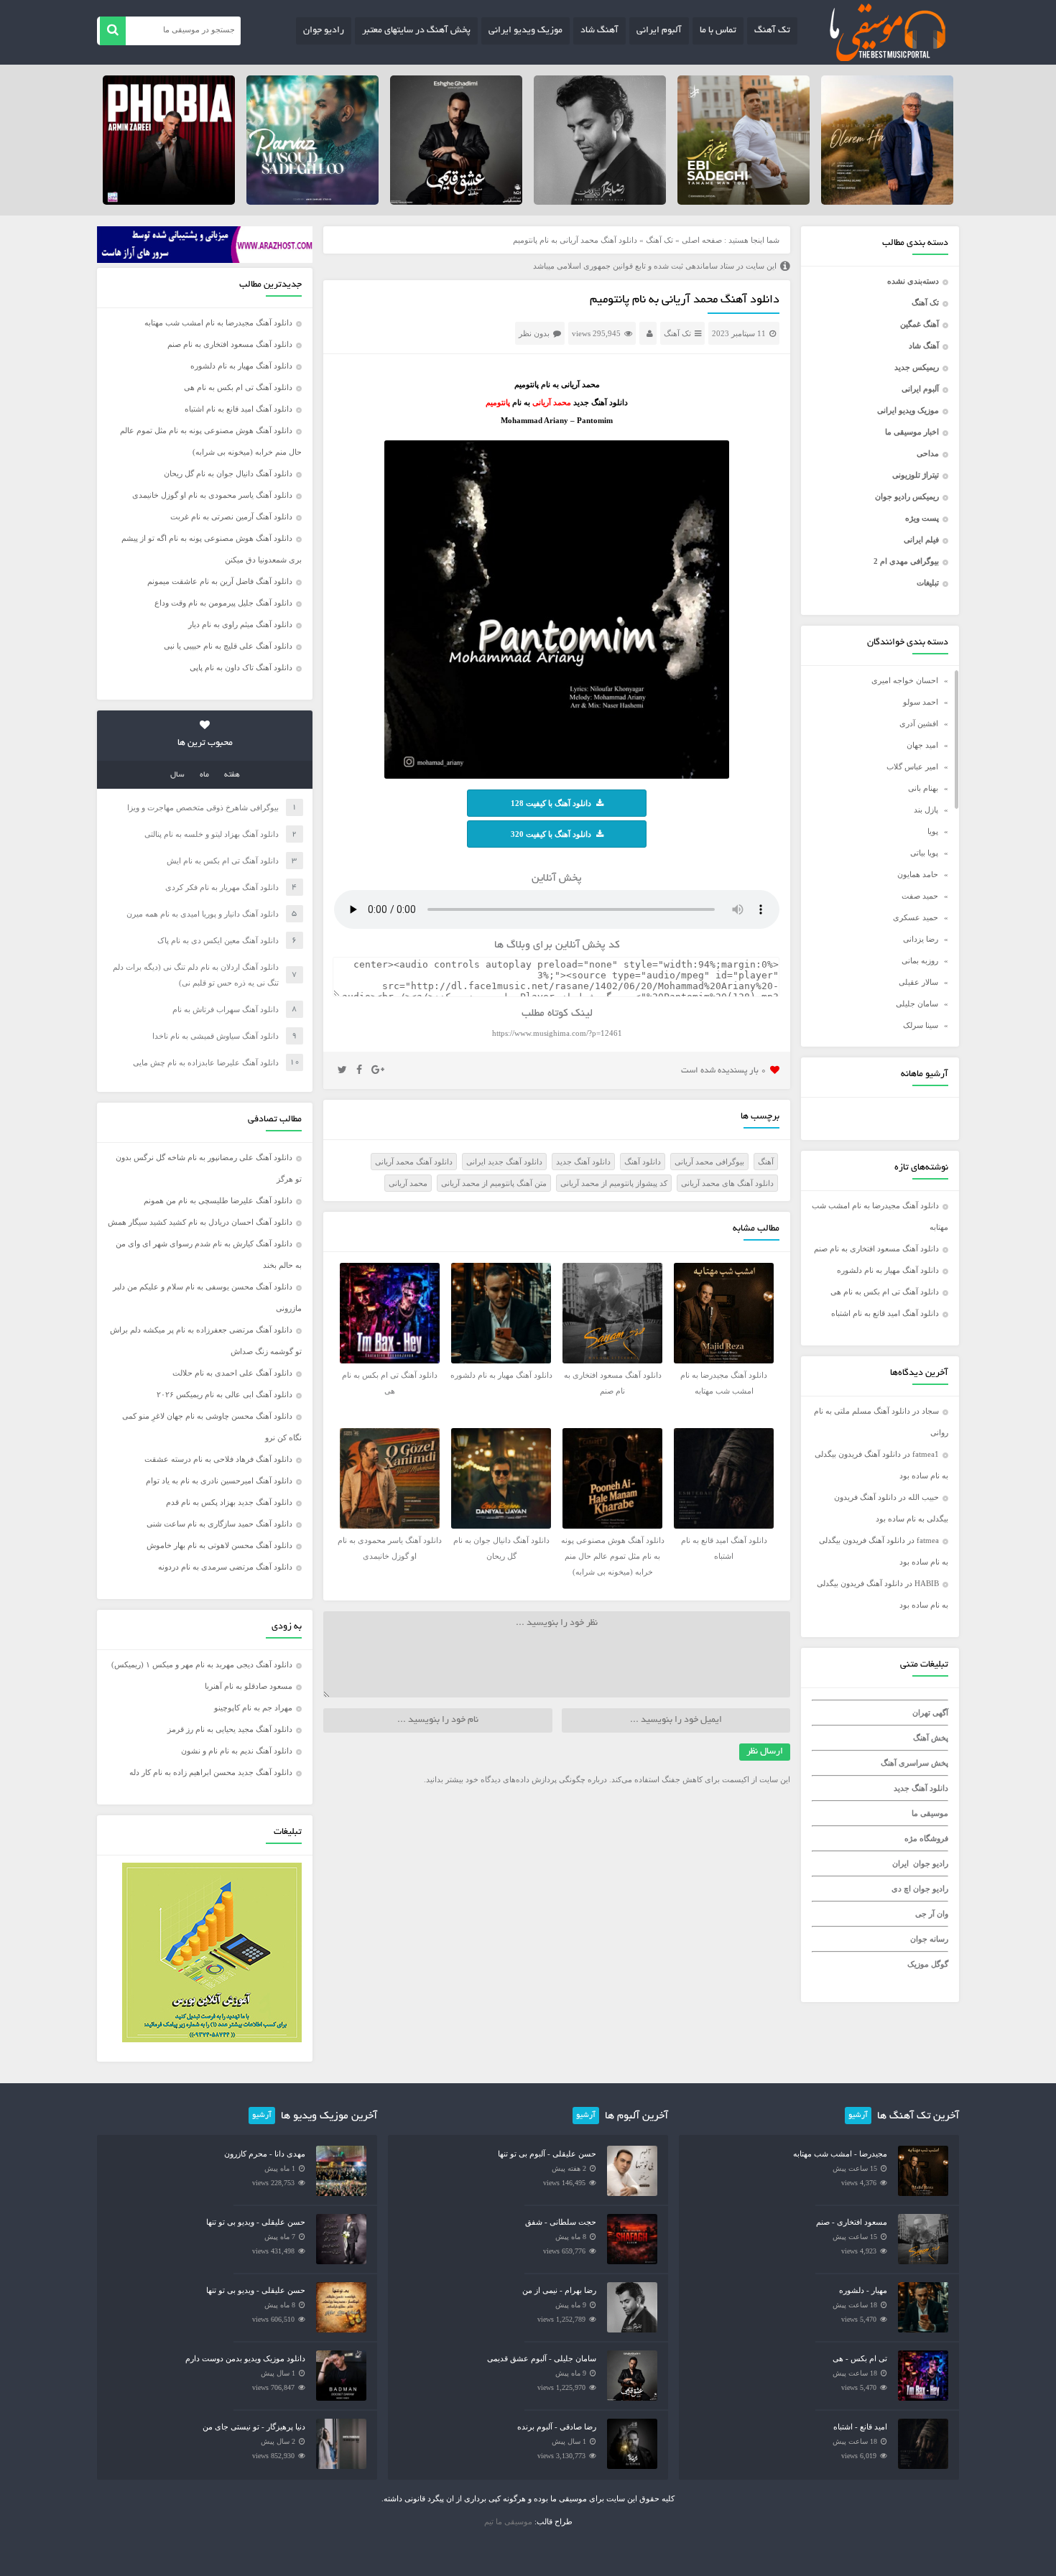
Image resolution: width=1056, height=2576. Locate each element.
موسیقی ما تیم (508, 2521)
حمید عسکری (916, 917)
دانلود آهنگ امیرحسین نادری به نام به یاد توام (219, 1481)
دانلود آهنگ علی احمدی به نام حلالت (232, 1373)
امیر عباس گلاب (912, 766)
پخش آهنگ (931, 1738)
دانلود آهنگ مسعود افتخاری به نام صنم (876, 1248)
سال (177, 775)
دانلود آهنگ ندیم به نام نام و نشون (237, 1751)
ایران (900, 1863)
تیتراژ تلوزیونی (916, 475)
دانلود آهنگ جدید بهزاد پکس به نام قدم (229, 1502)
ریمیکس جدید (917, 367)
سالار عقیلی (918, 982)
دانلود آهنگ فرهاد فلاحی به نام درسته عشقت (218, 1459)
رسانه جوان (929, 1939)
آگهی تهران (930, 1713)
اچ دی (902, 1889)
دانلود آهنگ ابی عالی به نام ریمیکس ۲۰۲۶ (224, 1394)
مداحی (928, 453)
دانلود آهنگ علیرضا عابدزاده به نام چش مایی (206, 1062)
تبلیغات (928, 583)
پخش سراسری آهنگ (914, 1763)
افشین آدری (919, 723)
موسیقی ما (930, 1813)
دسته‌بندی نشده (913, 281)
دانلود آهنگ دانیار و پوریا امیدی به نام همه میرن (203, 914)
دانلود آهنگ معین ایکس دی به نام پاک (218, 940)
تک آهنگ (772, 31)
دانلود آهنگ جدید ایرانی (504, 1162)
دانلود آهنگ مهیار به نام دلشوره (888, 1270)
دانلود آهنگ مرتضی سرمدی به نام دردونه (225, 1567)
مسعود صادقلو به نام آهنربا (249, 1686)
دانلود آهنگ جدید (921, 1788)
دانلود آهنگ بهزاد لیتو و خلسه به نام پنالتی (212, 834)
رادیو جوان (324, 31)
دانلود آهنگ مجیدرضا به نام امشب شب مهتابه (218, 323)
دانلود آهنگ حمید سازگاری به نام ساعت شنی (219, 1524)
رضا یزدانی (921, 939)
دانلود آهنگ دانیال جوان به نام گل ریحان (228, 473)
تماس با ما (718, 31)
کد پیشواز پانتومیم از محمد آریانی (614, 1183)
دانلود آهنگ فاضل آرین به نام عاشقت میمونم (220, 581)
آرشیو (858, 2116)
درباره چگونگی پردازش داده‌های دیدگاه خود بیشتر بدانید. (515, 1779)
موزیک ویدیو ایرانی (525, 31)
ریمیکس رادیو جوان (907, 496)
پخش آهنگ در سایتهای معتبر (416, 31)
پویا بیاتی (924, 853)
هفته (232, 775)
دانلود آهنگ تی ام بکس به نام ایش (223, 861)
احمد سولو (921, 702)
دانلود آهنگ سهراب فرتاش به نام (226, 1009)
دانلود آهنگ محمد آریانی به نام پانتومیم (685, 300)
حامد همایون (918, 874)
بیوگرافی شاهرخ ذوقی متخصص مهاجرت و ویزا (203, 807)
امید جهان (922, 745)
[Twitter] (342, 1070)
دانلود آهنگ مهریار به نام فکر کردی (222, 887)
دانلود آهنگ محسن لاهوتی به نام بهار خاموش (219, 1545)
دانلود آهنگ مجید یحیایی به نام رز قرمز (230, 1729)
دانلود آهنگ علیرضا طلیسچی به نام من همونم (218, 1200)
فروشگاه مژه (926, 1838)
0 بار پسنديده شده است (724, 1071)
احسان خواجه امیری (905, 680)
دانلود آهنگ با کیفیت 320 (551, 834)
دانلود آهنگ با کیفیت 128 (551, 803)
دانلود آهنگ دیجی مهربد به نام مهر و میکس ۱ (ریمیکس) (202, 1664)
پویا (933, 831)
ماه (204, 775)
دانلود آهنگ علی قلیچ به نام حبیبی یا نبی (228, 646)
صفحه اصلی (702, 240)
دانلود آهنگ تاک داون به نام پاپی (241, 667)
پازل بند (926, 810)
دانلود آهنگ (643, 1162)
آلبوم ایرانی (659, 31)
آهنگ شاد (599, 31)
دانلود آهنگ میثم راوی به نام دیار (240, 624)
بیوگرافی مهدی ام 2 (906, 561)
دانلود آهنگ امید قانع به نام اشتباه (885, 1313)
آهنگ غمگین (920, 324)
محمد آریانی (408, 1183)
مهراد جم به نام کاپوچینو (253, 1708)
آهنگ (766, 1162)
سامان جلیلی (917, 1004)
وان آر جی (932, 1914)
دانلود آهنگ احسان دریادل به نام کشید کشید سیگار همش (200, 1222)
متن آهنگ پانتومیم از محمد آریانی (494, 1183)
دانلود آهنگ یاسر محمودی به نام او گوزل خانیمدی (212, 495)
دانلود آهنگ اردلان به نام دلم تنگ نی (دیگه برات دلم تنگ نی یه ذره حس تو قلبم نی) (196, 975)
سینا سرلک (921, 1025)
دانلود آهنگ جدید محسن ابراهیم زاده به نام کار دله (211, 1772)
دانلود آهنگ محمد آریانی (414, 1162)
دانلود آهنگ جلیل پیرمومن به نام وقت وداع (223, 603)
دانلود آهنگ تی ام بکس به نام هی (885, 1292)
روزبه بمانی (920, 960)
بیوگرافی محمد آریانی (709, 1162)
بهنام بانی (923, 788)
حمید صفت (920, 896)
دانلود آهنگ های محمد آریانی (727, 1183)
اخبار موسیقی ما (912, 432)
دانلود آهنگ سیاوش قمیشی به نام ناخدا (216, 1036)
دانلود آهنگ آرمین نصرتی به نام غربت (231, 516)
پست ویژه (922, 518)
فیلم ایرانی (921, 539)
